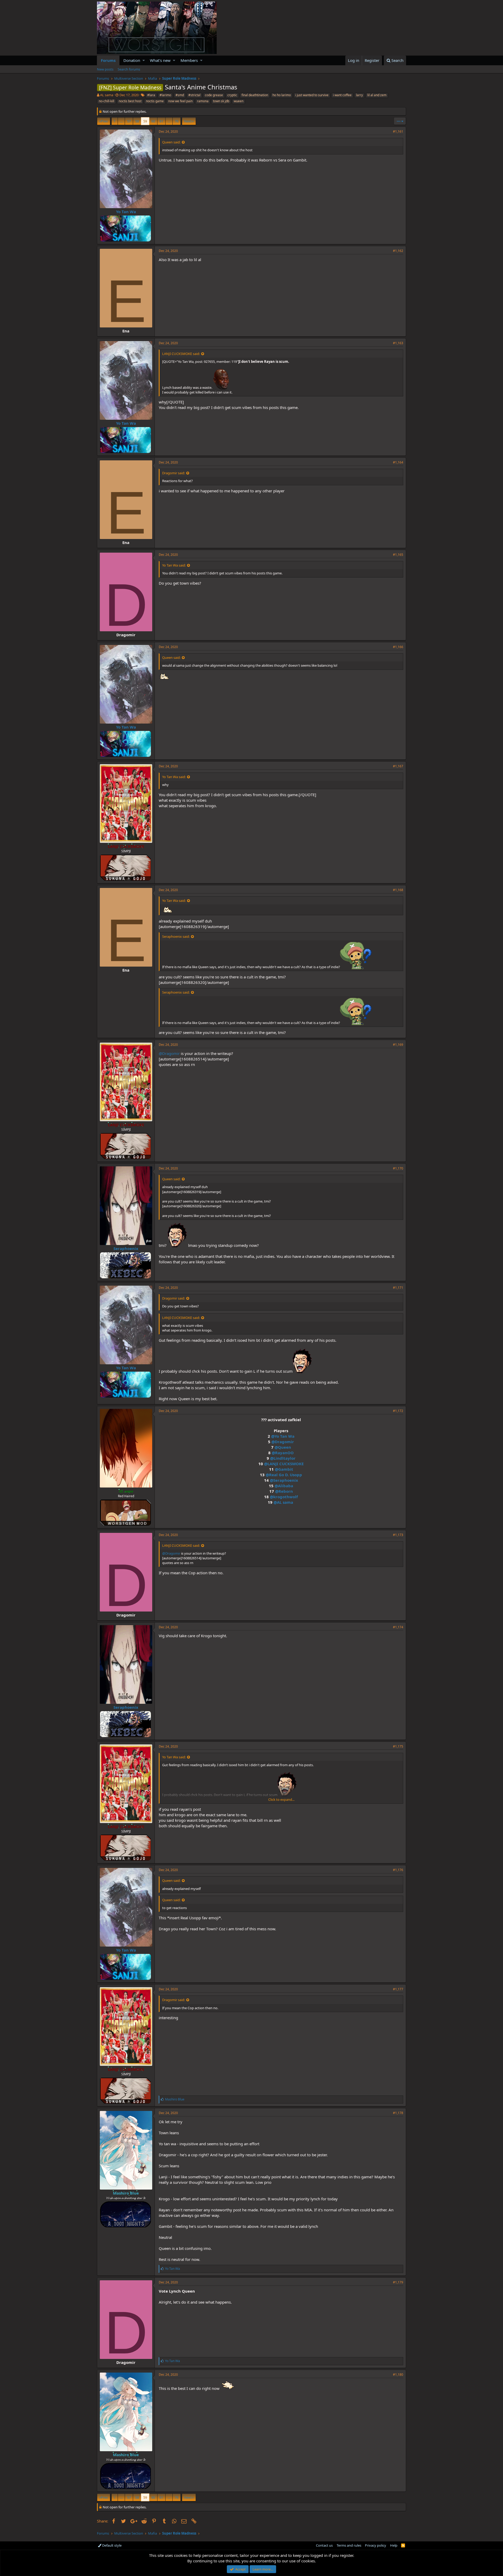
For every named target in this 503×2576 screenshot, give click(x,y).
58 (137, 121)
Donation (132, 60)
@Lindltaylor (283, 1458)
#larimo (165, 95)
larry (359, 95)
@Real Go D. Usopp (284, 1475)
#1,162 (398, 251)
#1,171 (398, 1288)
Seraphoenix (126, 1248)
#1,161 (398, 131)
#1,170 (398, 1168)
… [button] (121, 121)
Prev (104, 121)
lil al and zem (377, 95)
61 (161, 121)
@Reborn (284, 1491)
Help (394, 2545)
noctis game (155, 101)
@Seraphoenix (284, 1480)
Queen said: (171, 142)
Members (189, 60)
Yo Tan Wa (126, 212)
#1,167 (398, 766)
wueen (239, 101)
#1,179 (398, 2282)
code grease (214, 95)
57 (129, 121)
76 (177, 121)
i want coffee (342, 95)
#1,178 (398, 2113)
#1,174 (398, 1627)
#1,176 (398, 1870)
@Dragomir (169, 1053)
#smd (180, 95)
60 (153, 121)
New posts (105, 69)
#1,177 (398, 1989)
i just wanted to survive (312, 95)
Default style (111, 2545)
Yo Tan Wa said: (174, 565)
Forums (108, 60)
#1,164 (398, 462)
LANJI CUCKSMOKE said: (181, 354)
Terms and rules (349, 2545)
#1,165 (398, 555)
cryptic (232, 95)
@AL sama (283, 1502)
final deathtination (255, 95)
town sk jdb (221, 101)
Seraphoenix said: (176, 936)
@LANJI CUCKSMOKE (284, 1464)
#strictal (194, 95)
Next (188, 121)
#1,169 (398, 1045)
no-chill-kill (106, 101)
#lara (151, 95)
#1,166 (398, 647)
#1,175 (398, 1746)
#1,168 (398, 890)
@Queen (283, 1447)
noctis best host (130, 101)
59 (145, 121)
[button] (144, 60)
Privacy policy (376, 2545)
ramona (203, 101)
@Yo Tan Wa (283, 1436)
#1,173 (398, 1535)
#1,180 (398, 2375)
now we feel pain (180, 101)
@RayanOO (283, 1453)
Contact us (324, 2545)
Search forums (129, 69)
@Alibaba (284, 1486)
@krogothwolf (284, 1497)
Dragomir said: (174, 473)
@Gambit (284, 1469)
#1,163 (398, 343)
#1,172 (398, 1411)
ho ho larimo (282, 95)
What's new (160, 60)
